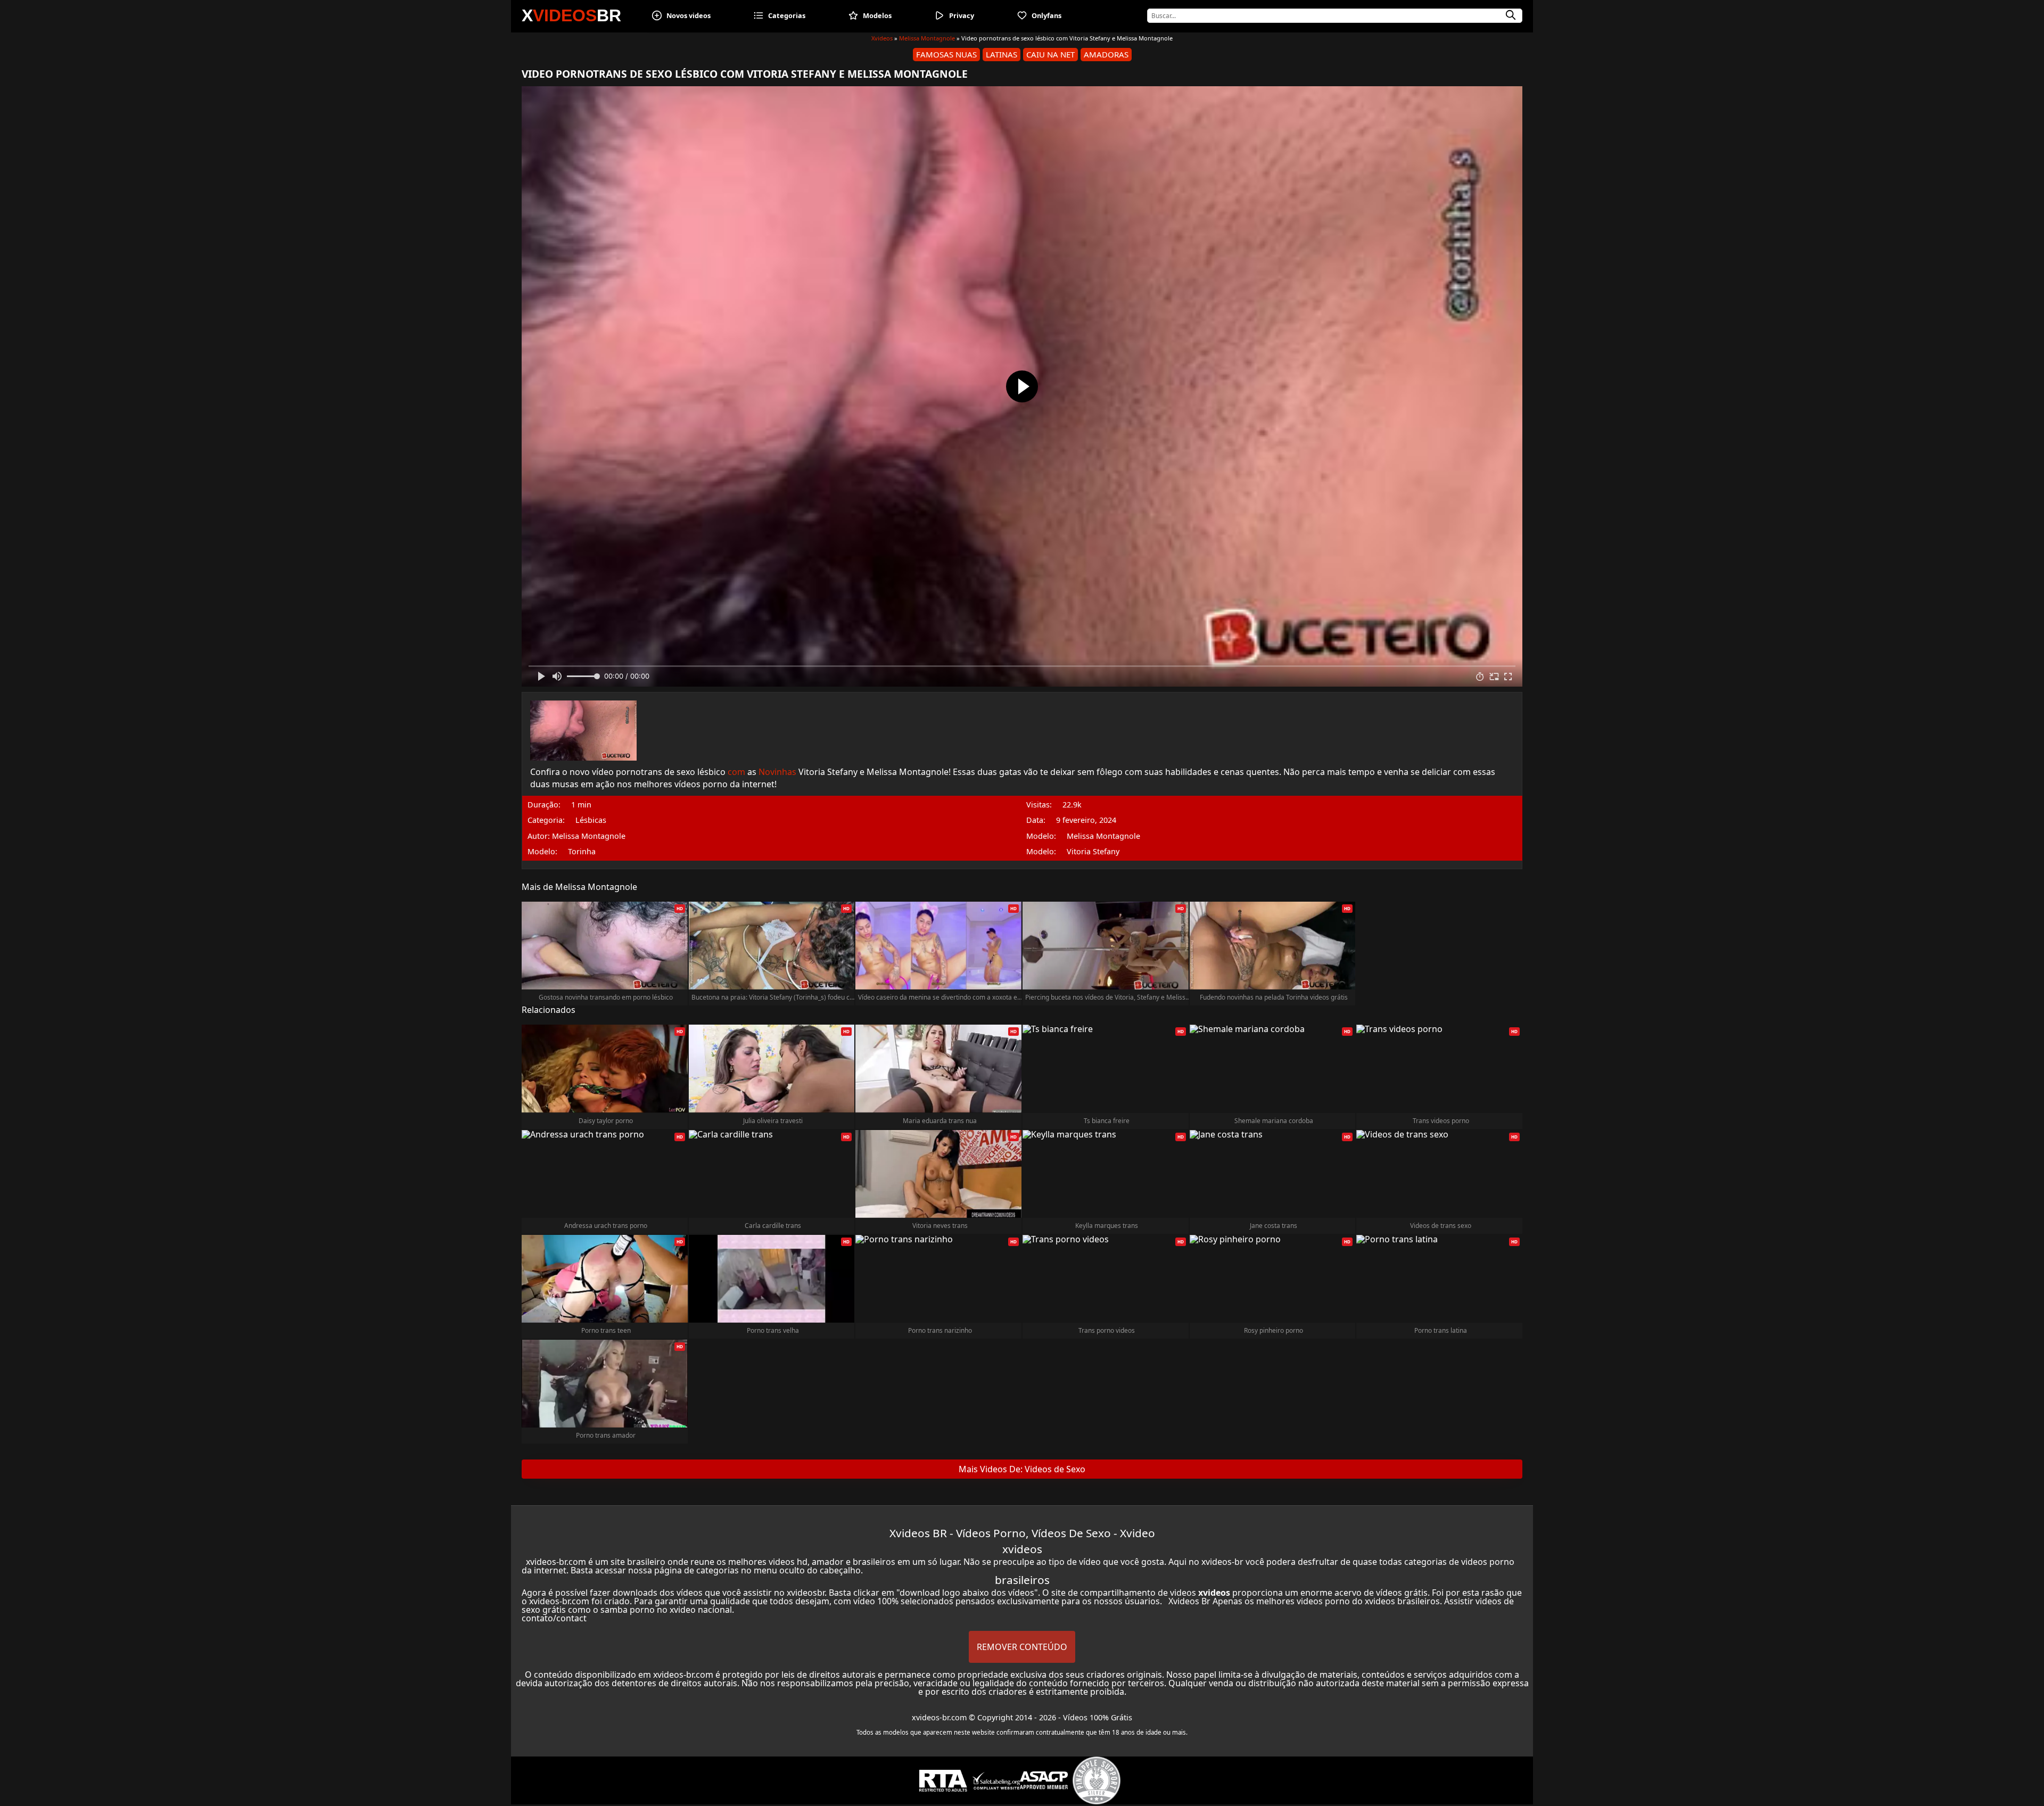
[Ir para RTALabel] (943, 1781)
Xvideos (882, 38)
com (736, 772)
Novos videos (689, 15)
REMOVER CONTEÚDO (1022, 1647)
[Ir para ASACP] (1044, 1780)
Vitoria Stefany (1093, 852)
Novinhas (777, 772)
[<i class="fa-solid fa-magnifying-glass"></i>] (1511, 15)
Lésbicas (591, 820)
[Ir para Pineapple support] (1097, 1780)
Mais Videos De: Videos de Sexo (1022, 1469)
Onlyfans (1046, 15)
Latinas (1002, 54)
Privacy (962, 15)
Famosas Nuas (946, 54)
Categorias (787, 15)
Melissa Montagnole (927, 38)
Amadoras (1106, 54)
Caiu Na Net (1050, 54)
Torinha (582, 852)
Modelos (877, 15)
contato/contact (554, 1618)
